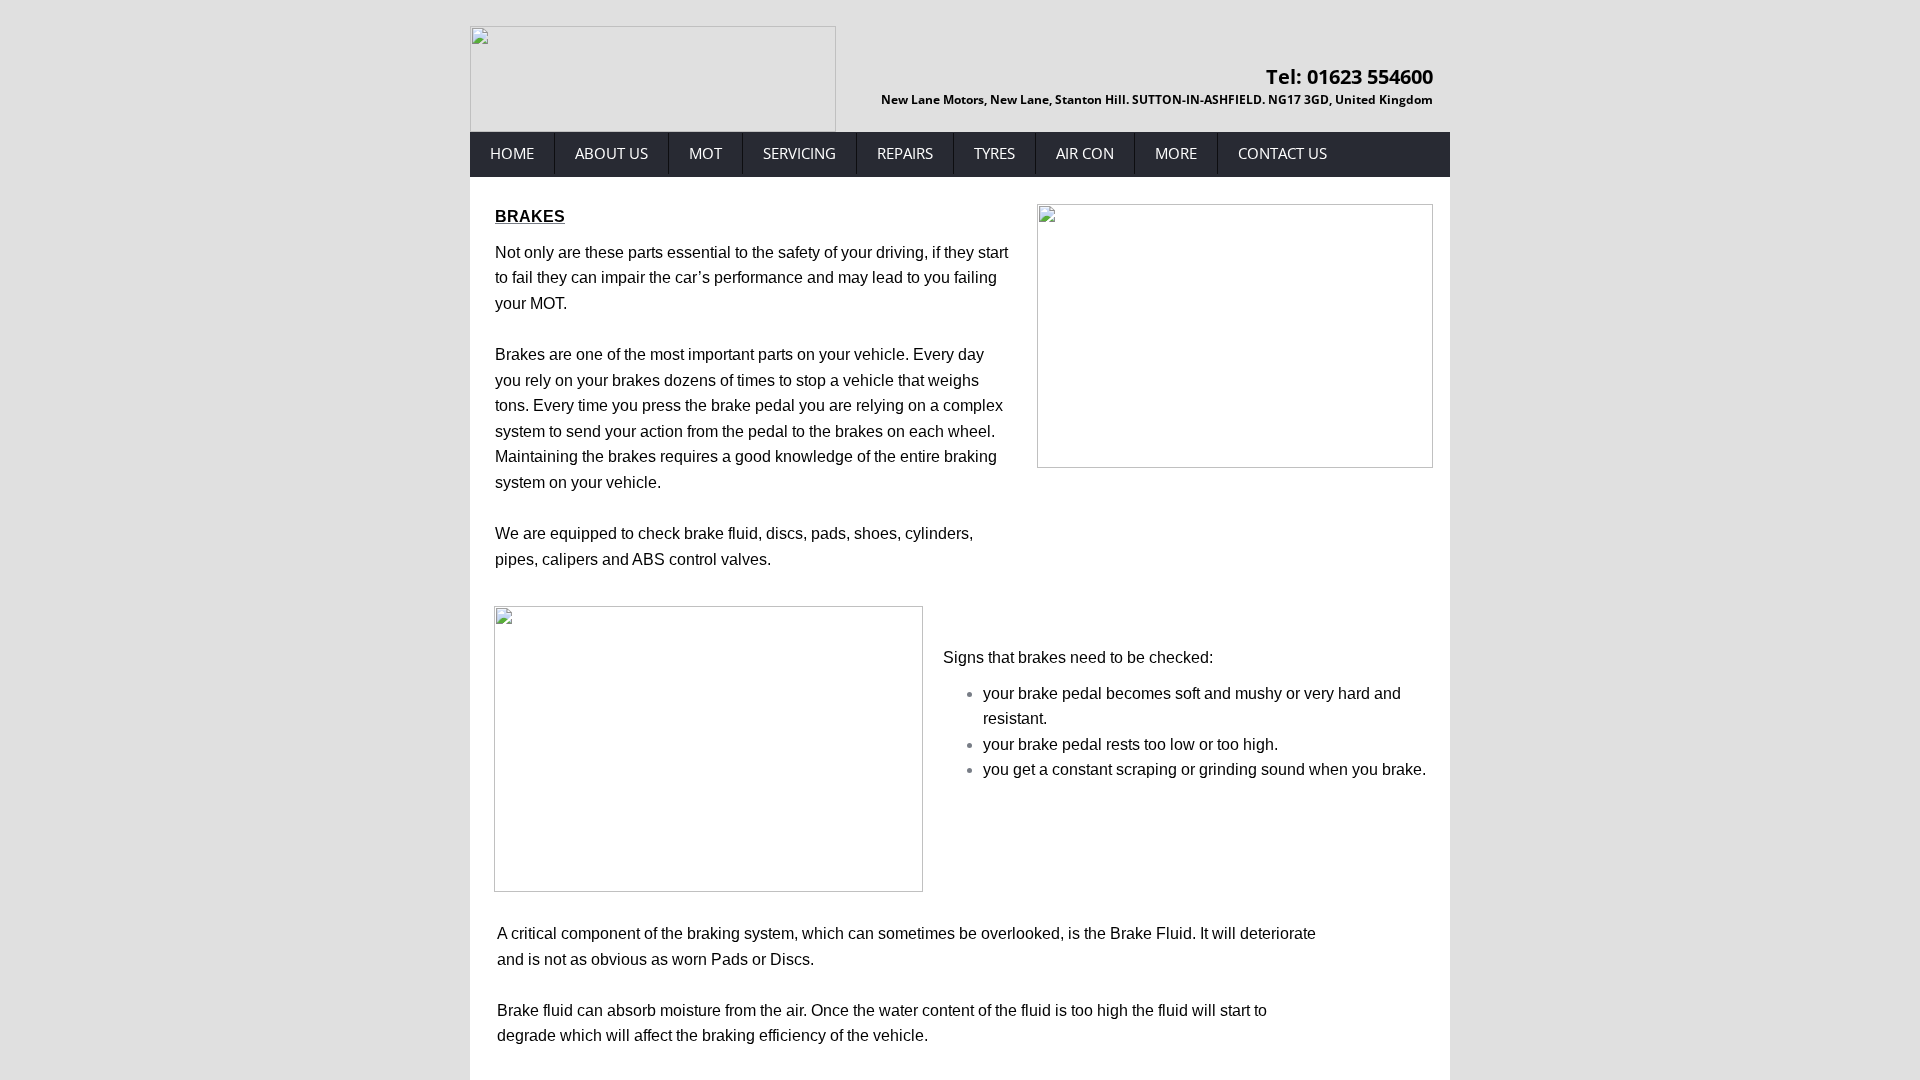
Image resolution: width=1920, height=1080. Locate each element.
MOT (705, 153)
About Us (611, 153)
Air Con (1085, 153)
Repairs (905, 153)
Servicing (799, 153)
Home (512, 153)
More (1176, 153)
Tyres (994, 153)
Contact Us (1282, 153)
